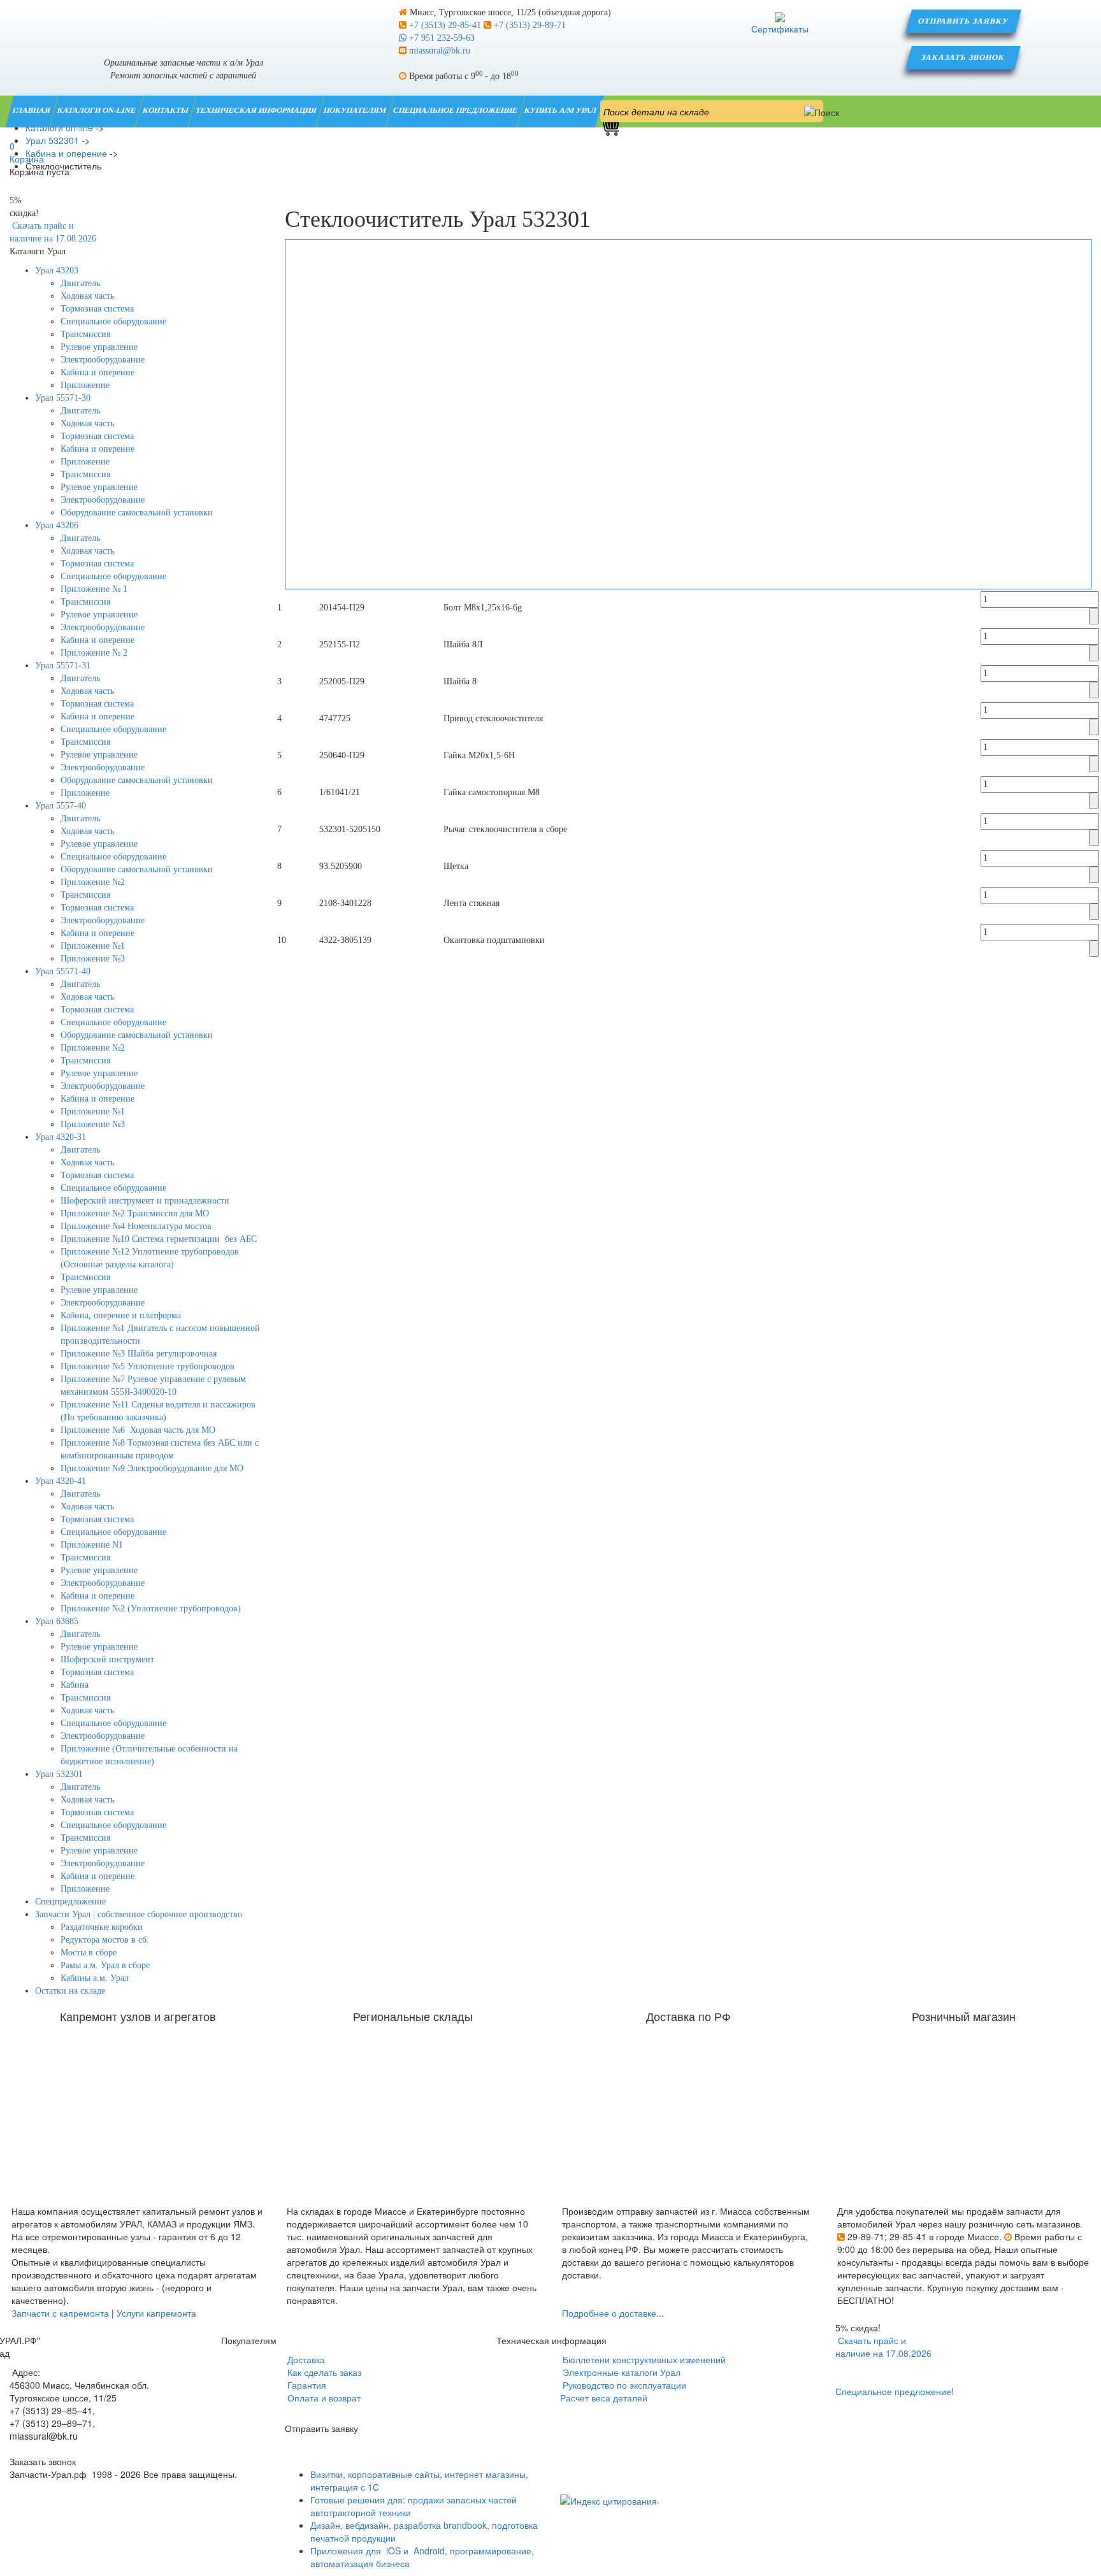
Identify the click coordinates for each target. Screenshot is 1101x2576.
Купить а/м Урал (561, 110)
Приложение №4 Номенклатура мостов (136, 1226)
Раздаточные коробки (102, 1927)
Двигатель (80, 283)
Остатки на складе (70, 1991)
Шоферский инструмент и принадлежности (145, 1201)
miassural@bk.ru (438, 51)
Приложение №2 (93, 882)
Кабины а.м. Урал (95, 1978)
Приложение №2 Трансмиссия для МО (135, 1213)
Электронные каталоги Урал (620, 2372)
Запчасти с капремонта (60, 2313)
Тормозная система (97, 309)
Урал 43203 (57, 270)
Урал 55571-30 (63, 398)
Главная (32, 110)
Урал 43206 (57, 525)
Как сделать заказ (323, 2372)
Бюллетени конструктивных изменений (643, 2359)
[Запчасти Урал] (183, 22)
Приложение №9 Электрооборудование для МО (152, 1468)
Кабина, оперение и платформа (121, 1315)
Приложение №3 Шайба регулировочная (139, 1354)
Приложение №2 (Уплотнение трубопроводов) (151, 1608)
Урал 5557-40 (61, 806)
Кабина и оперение (97, 372)
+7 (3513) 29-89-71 (529, 25)
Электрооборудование (103, 360)
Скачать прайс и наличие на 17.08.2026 (883, 2347)
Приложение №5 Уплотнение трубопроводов (148, 1366)
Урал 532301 (59, 1774)
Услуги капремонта (156, 2313)
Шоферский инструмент (107, 1659)
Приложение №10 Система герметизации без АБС (159, 1239)
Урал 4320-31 (61, 1137)
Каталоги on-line (97, 110)
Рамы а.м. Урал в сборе (105, 1965)
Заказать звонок (964, 57)
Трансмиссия (85, 334)
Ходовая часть (87, 296)
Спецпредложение (70, 1902)
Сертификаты (780, 29)
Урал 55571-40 (63, 971)
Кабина (75, 1685)
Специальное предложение (456, 110)
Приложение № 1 (94, 589)
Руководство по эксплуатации (623, 2385)
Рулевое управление (99, 347)
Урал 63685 (57, 1621)
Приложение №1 (93, 946)
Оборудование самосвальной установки (137, 513)
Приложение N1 (92, 1545)
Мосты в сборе (89, 1953)
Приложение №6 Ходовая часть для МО (138, 1430)
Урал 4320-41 (61, 1481)
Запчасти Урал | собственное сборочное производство (139, 1914)
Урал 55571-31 (63, 666)
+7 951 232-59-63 (441, 38)
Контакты (166, 110)
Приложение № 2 (94, 653)
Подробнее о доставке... (613, 2313)
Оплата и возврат (323, 2398)
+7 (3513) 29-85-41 (445, 25)
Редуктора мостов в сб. (105, 1940)
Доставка (305, 2359)
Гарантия (306, 2385)
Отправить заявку (963, 21)
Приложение (85, 385)
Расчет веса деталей (604, 2398)
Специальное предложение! (895, 2391)
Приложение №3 (93, 959)
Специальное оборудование (113, 321)
